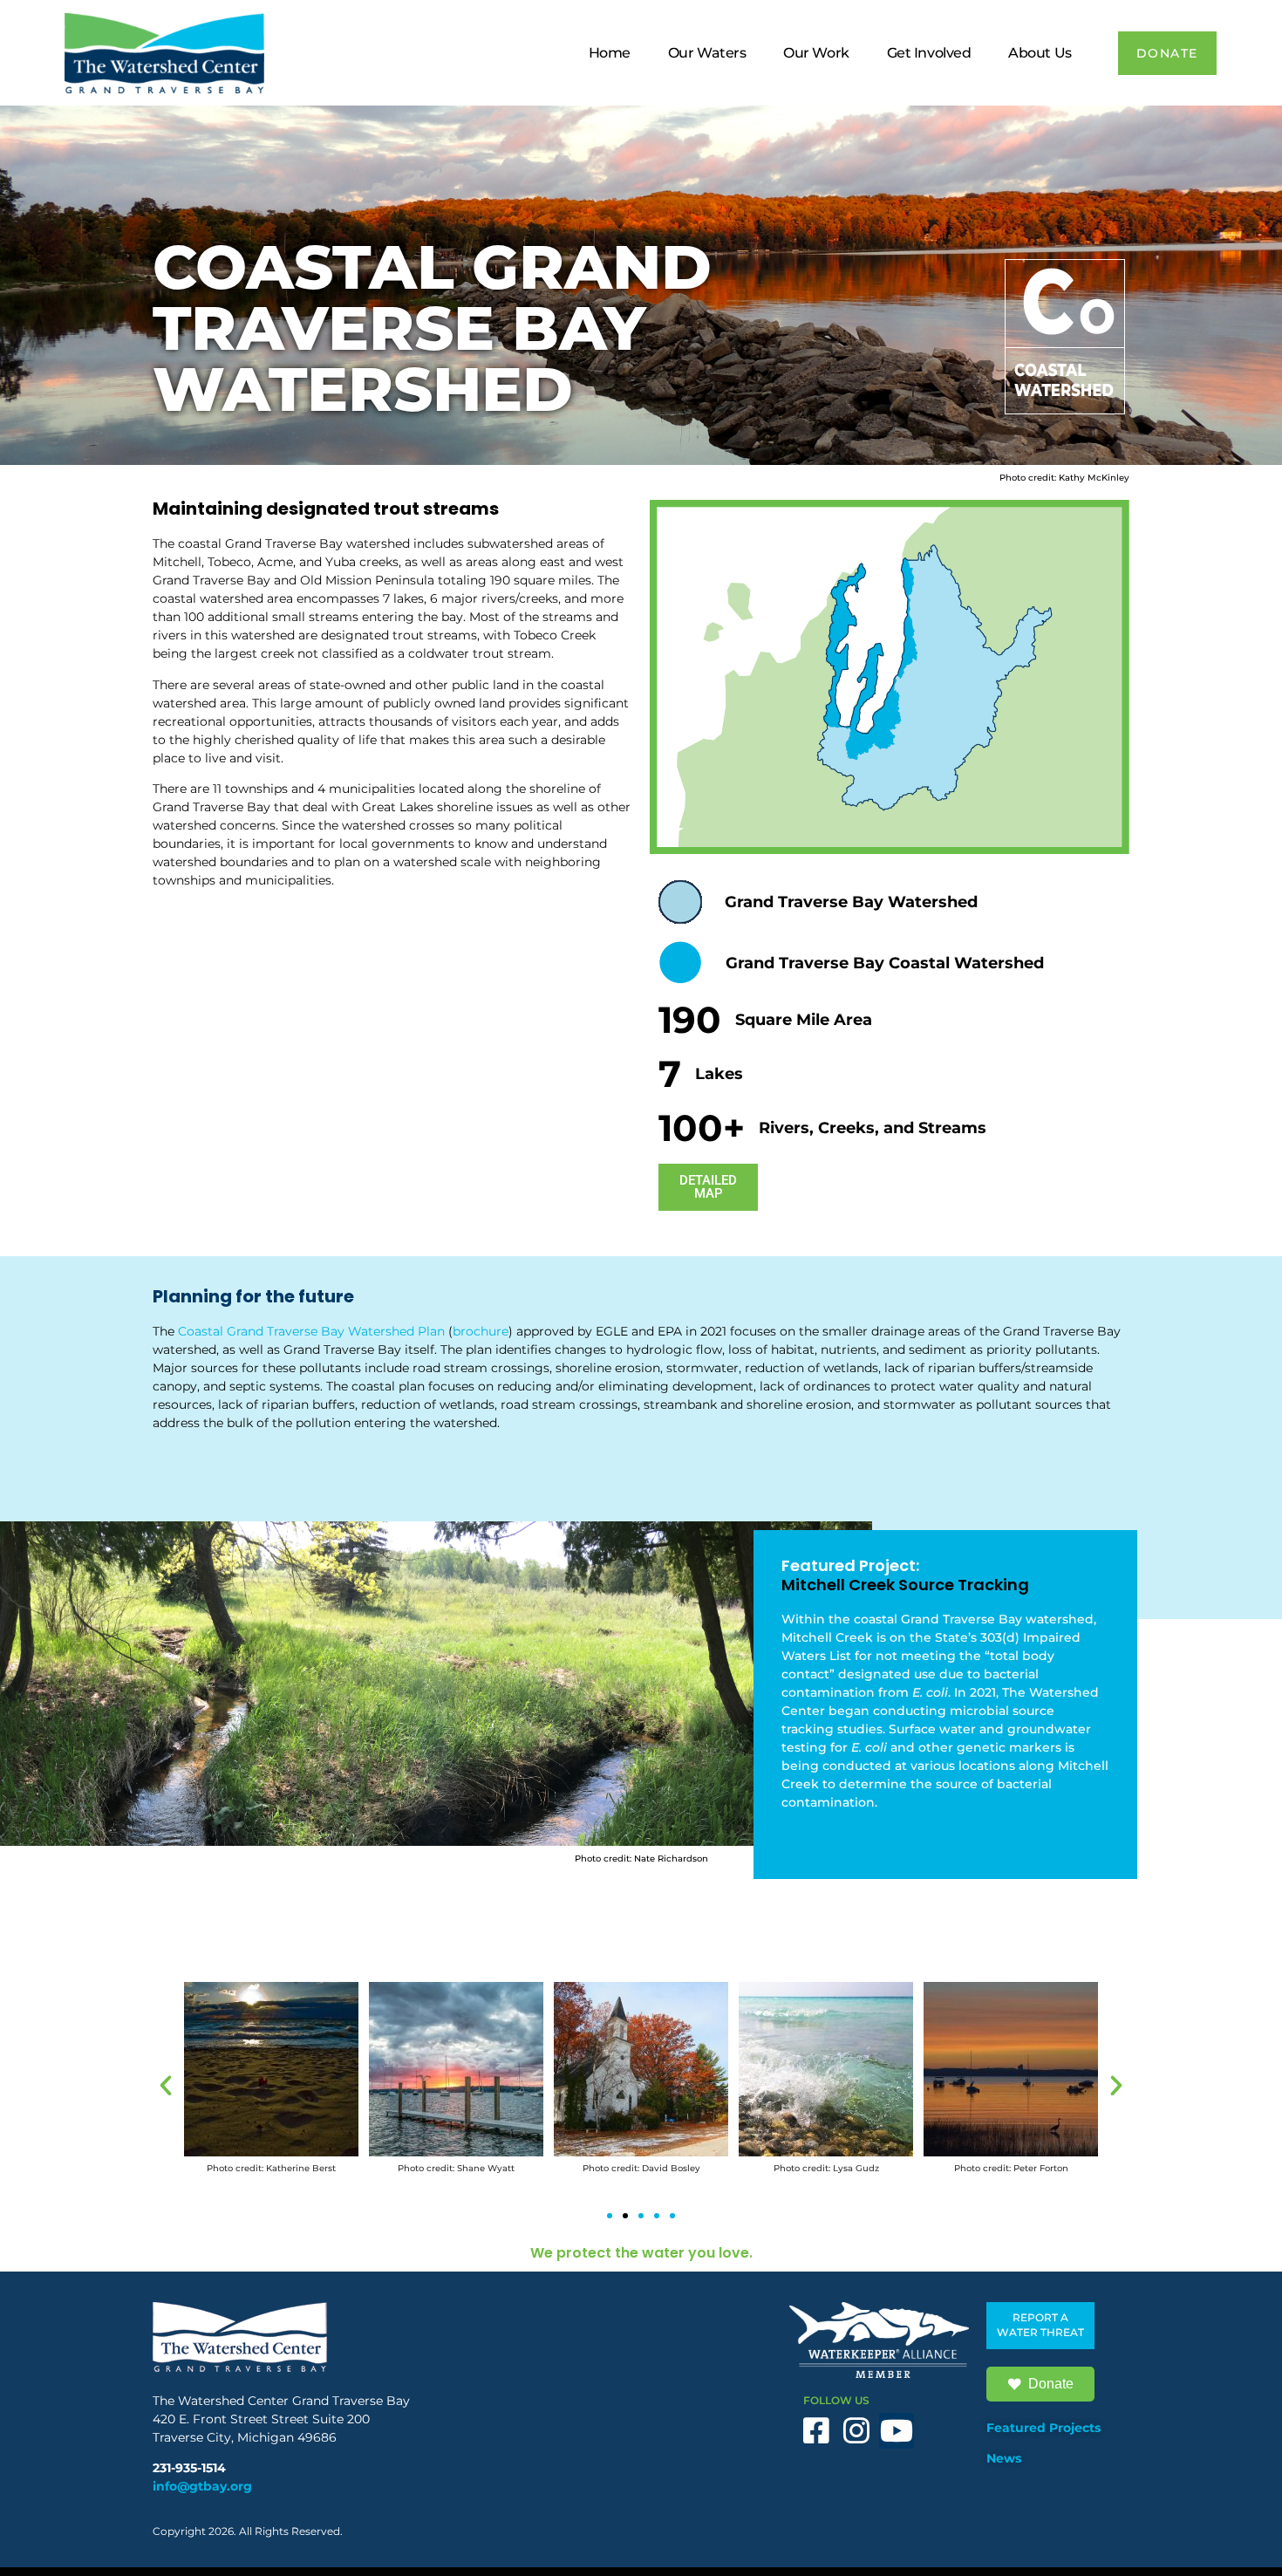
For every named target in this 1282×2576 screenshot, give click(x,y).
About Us (1040, 53)
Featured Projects (1043, 2428)
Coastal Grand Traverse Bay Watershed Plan (311, 1331)
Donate (1051, 2384)
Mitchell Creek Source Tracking (905, 1585)
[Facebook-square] (817, 2431)
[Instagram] (857, 2431)
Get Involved (929, 53)
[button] (166, 2086)
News (1004, 2458)
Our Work (816, 53)
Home (610, 53)
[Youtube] (897, 2431)
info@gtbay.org (202, 2486)
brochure (481, 1331)
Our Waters (707, 53)
